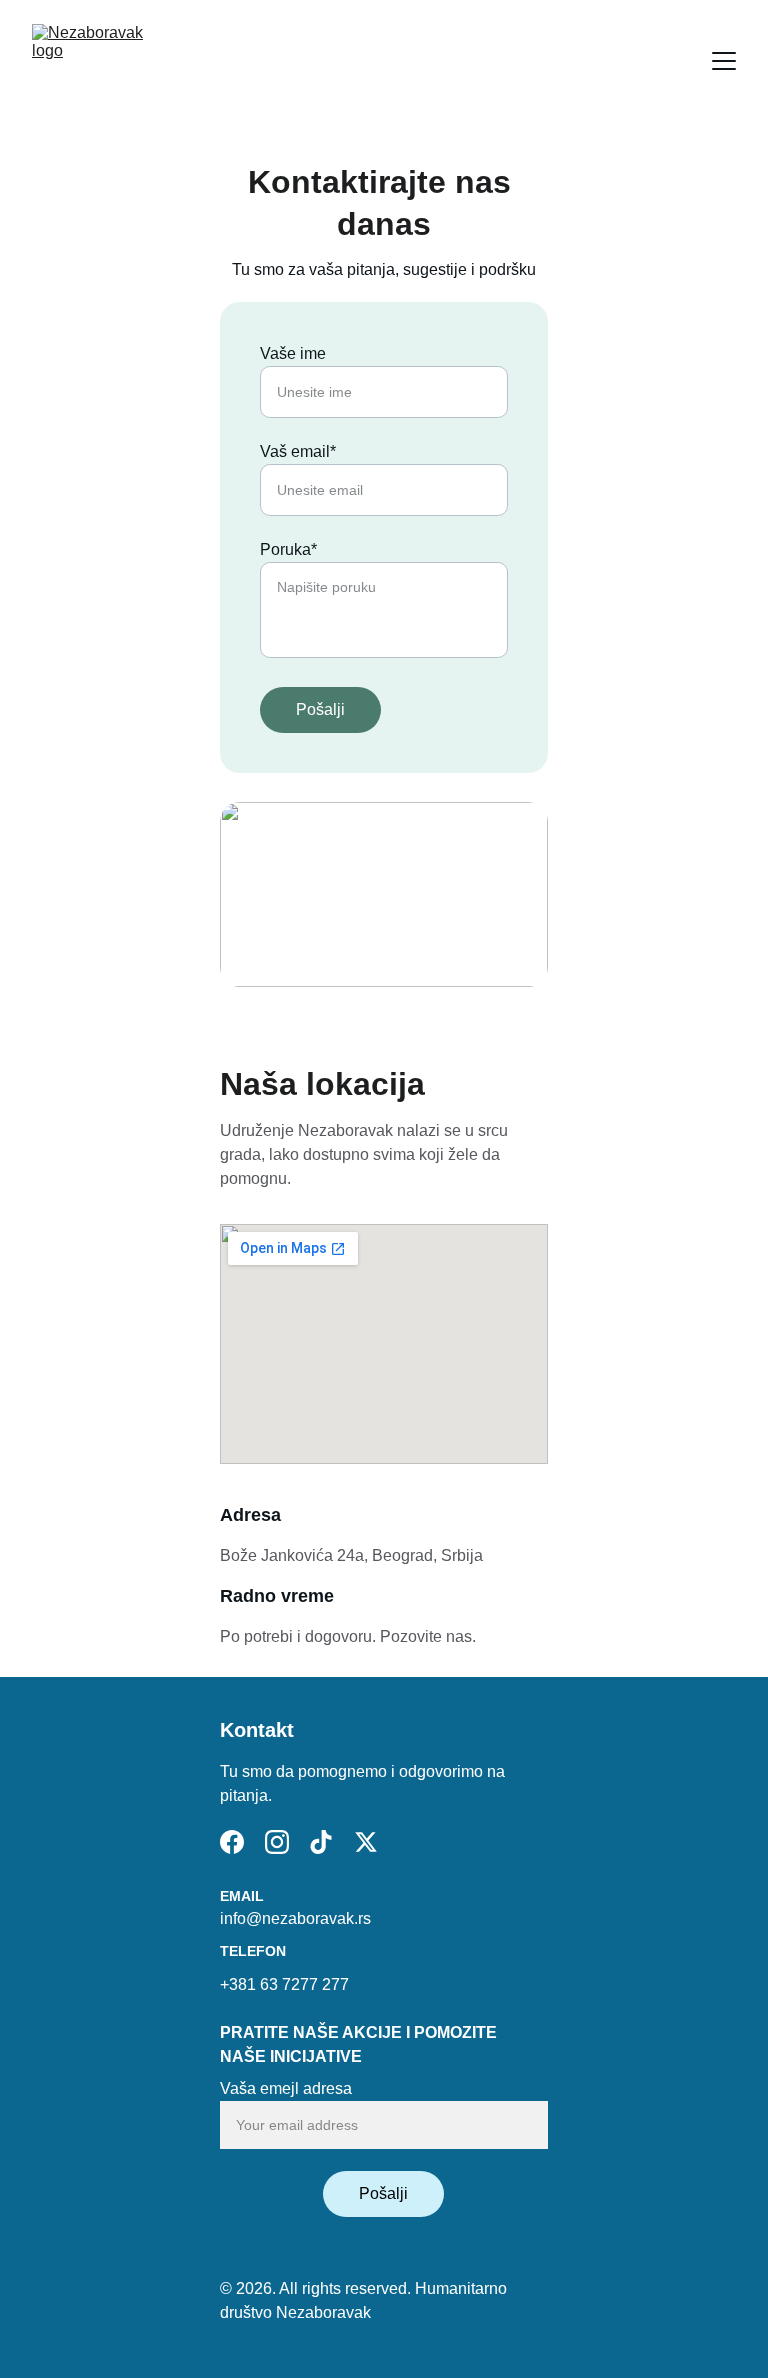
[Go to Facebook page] (232, 1842)
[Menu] (724, 61)
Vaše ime (293, 353)
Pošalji (320, 709)
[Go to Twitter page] (366, 1842)
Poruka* (288, 549)
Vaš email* (298, 451)
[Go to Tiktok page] (321, 1842)
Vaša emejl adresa (286, 2088)
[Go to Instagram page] (277, 1842)
